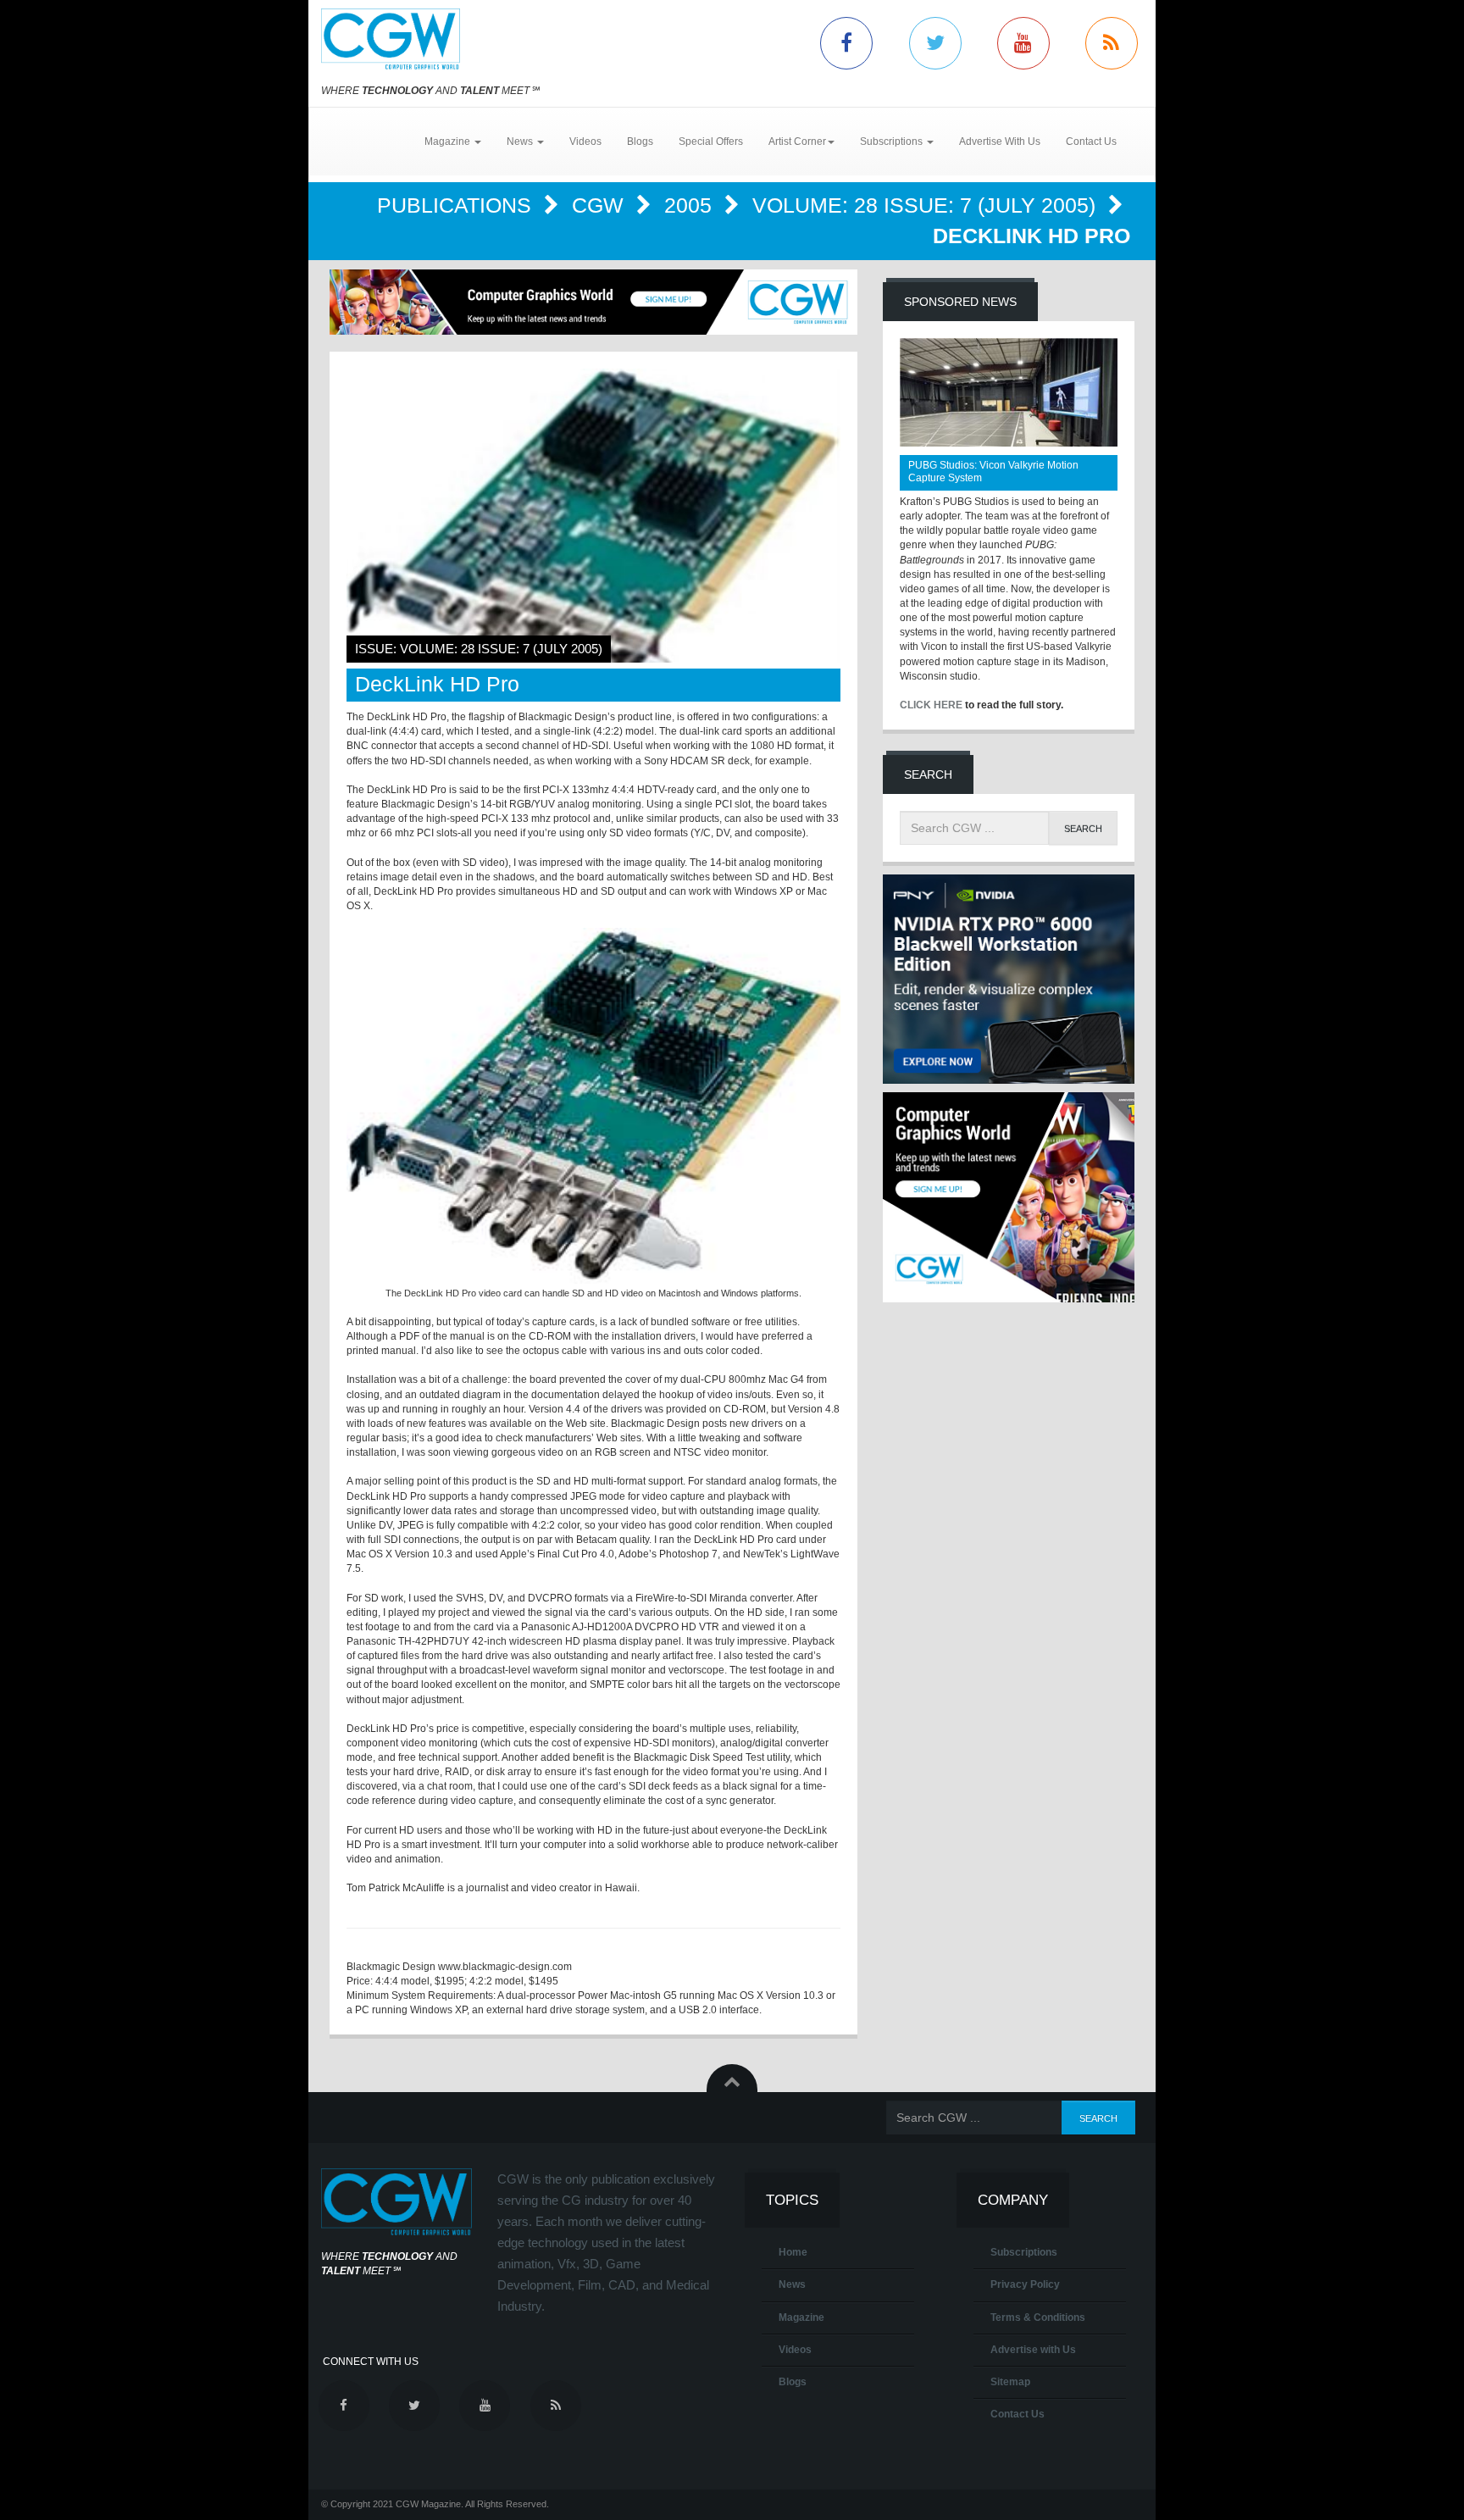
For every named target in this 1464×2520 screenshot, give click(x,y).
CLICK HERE (931, 705)
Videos (585, 142)
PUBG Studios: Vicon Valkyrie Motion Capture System (993, 472)
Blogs (640, 142)
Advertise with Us (1033, 2350)
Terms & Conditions (1038, 2317)
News (792, 2284)
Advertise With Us (1000, 142)
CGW (601, 205)
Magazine (801, 2317)
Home (793, 2252)
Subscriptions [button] (893, 142)
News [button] (521, 142)
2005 (691, 205)
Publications (457, 205)
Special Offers (711, 142)
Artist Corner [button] (797, 142)
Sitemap (1010, 2382)
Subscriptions (1024, 2252)
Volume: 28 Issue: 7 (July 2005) (927, 205)
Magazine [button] (449, 142)
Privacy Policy (1025, 2284)
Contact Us (1091, 142)
